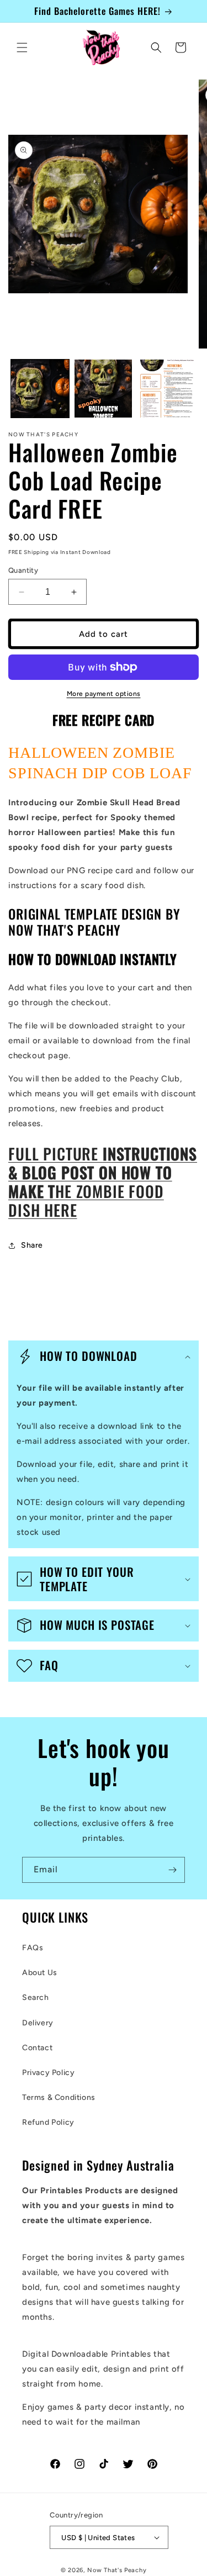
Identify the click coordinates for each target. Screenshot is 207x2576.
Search (36, 1997)
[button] (22, 47)
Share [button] (32, 1245)
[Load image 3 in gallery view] (166, 389)
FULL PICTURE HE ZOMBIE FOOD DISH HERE (103, 1182)
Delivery (38, 2023)
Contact (37, 2048)
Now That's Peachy (117, 2570)
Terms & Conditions (59, 2097)
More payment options (104, 694)
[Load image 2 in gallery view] (104, 389)
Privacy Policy (48, 2073)
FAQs (33, 1948)
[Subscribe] (172, 1870)
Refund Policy (48, 2122)
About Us (40, 1973)
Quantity (23, 570)
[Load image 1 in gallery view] (40, 389)
